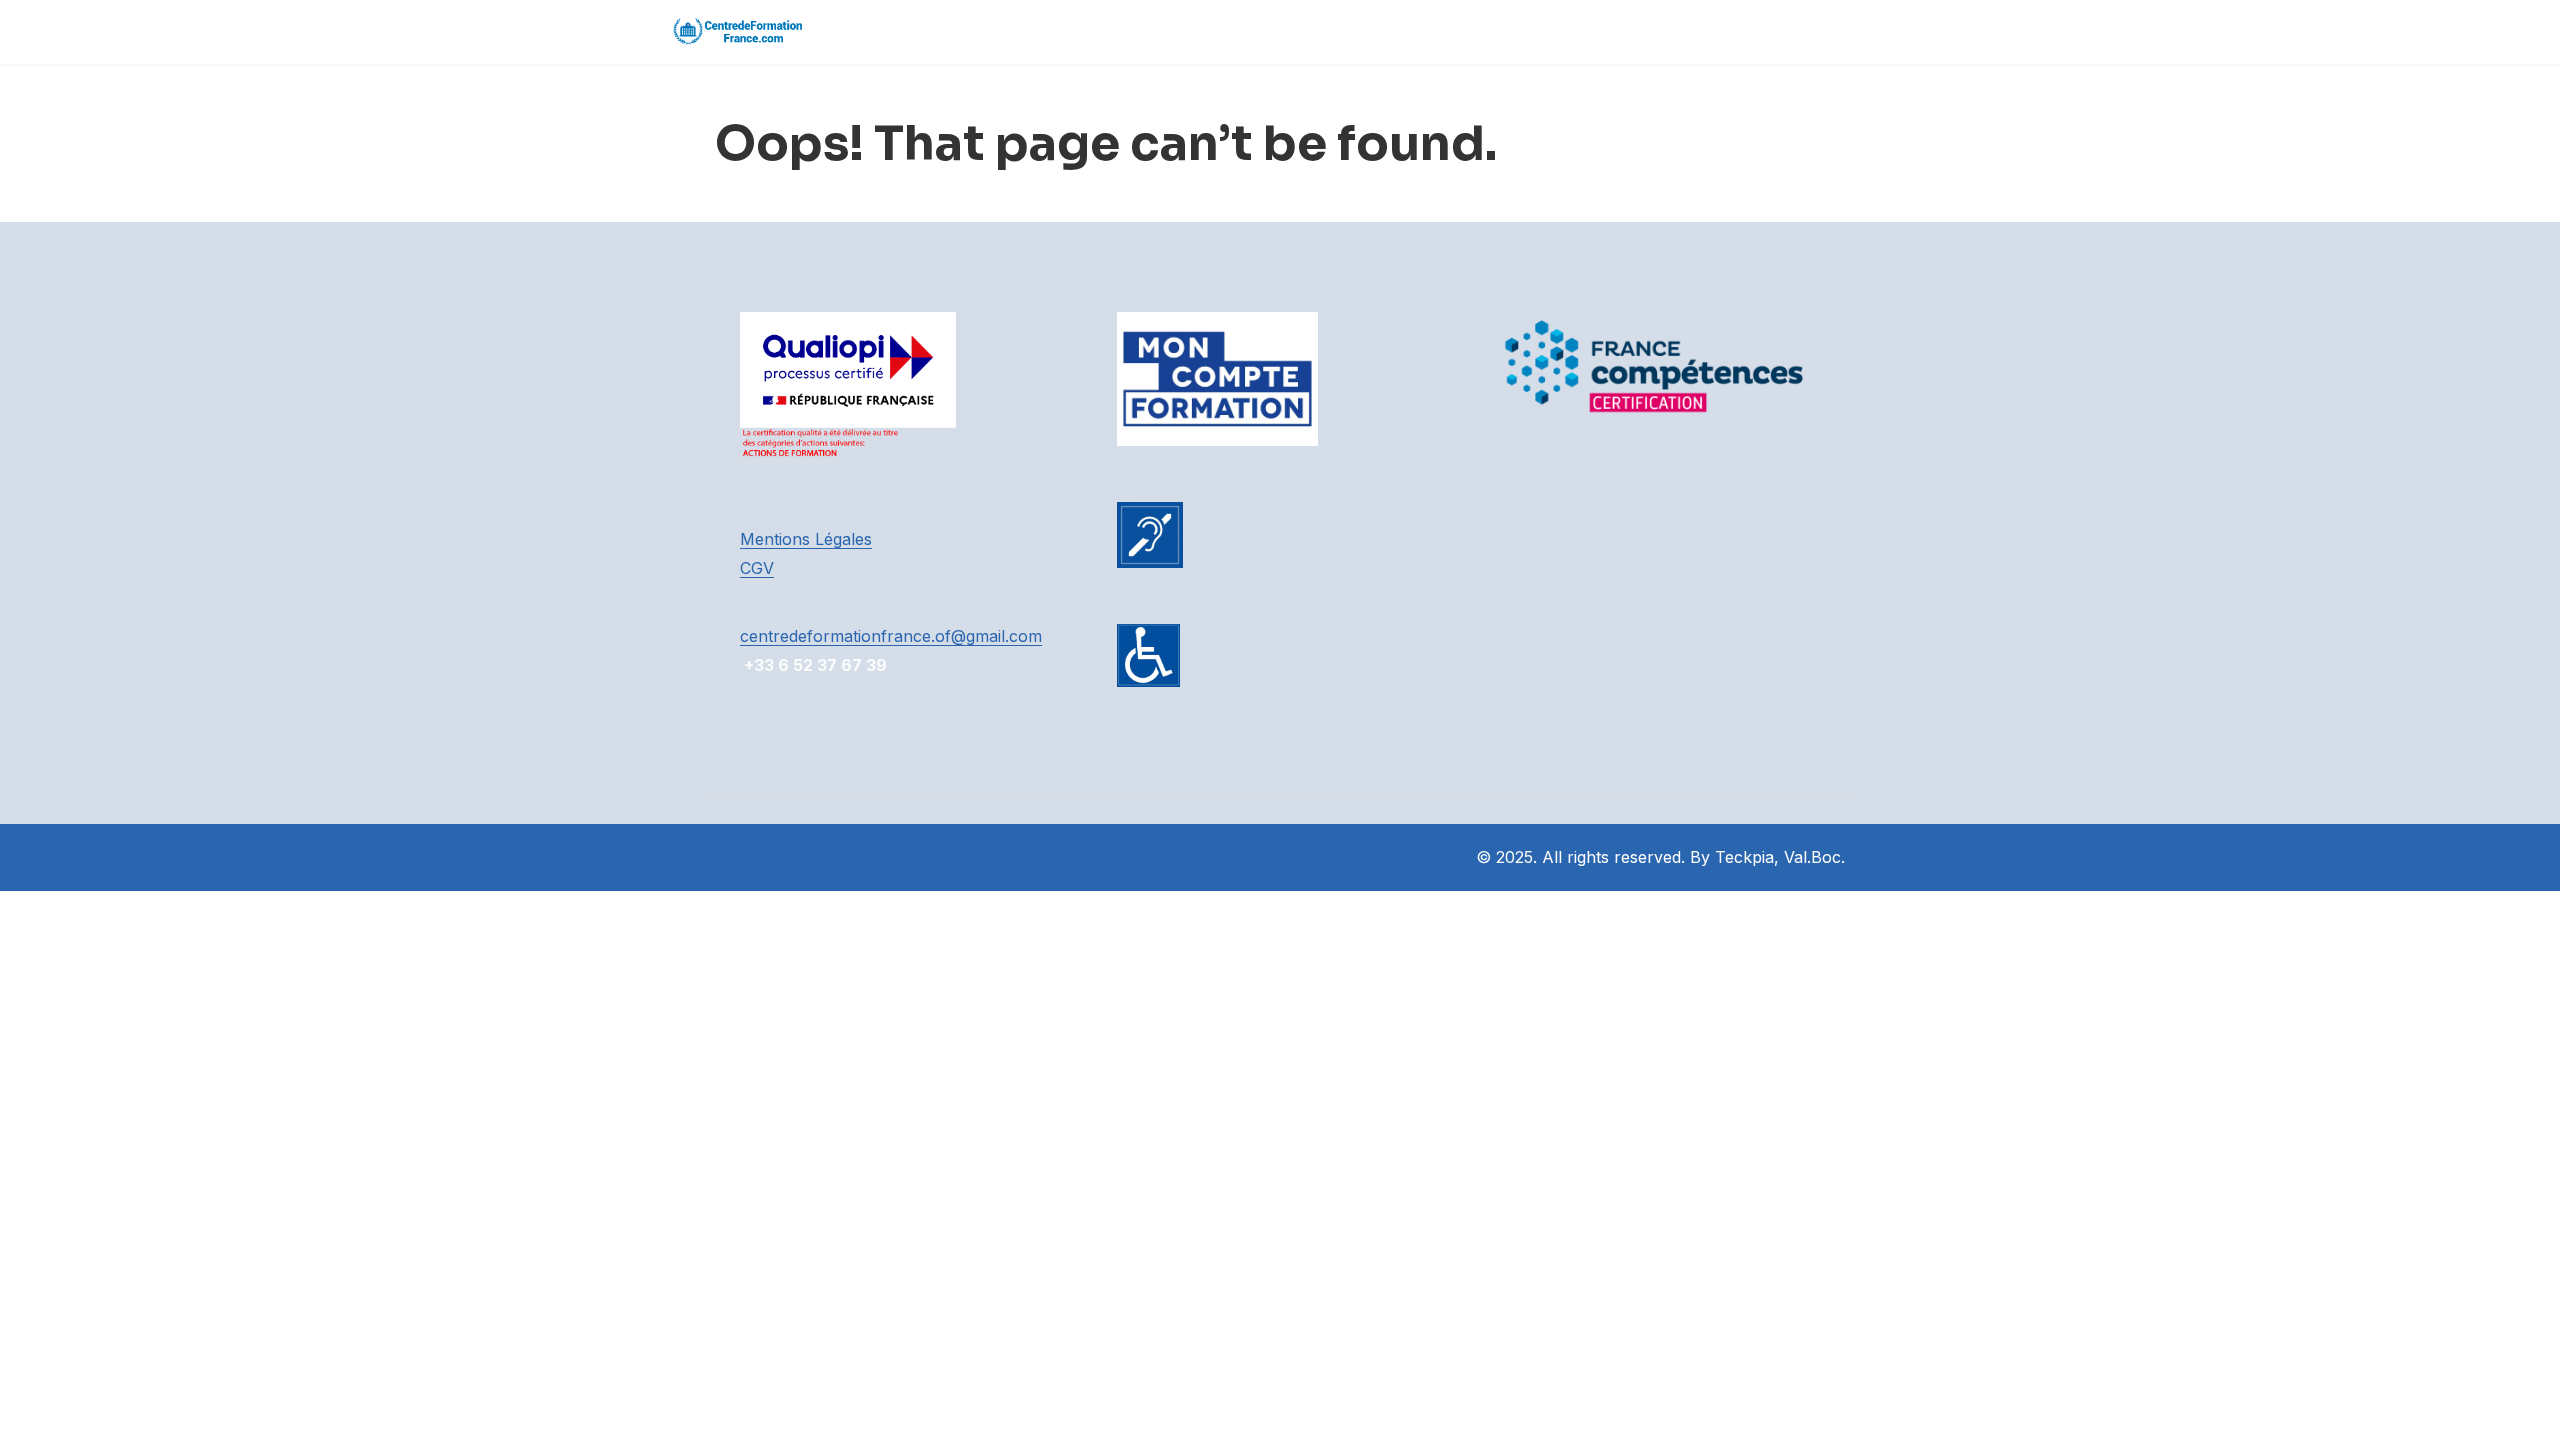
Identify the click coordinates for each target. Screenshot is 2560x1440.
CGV (757, 568)
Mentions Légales (806, 539)
